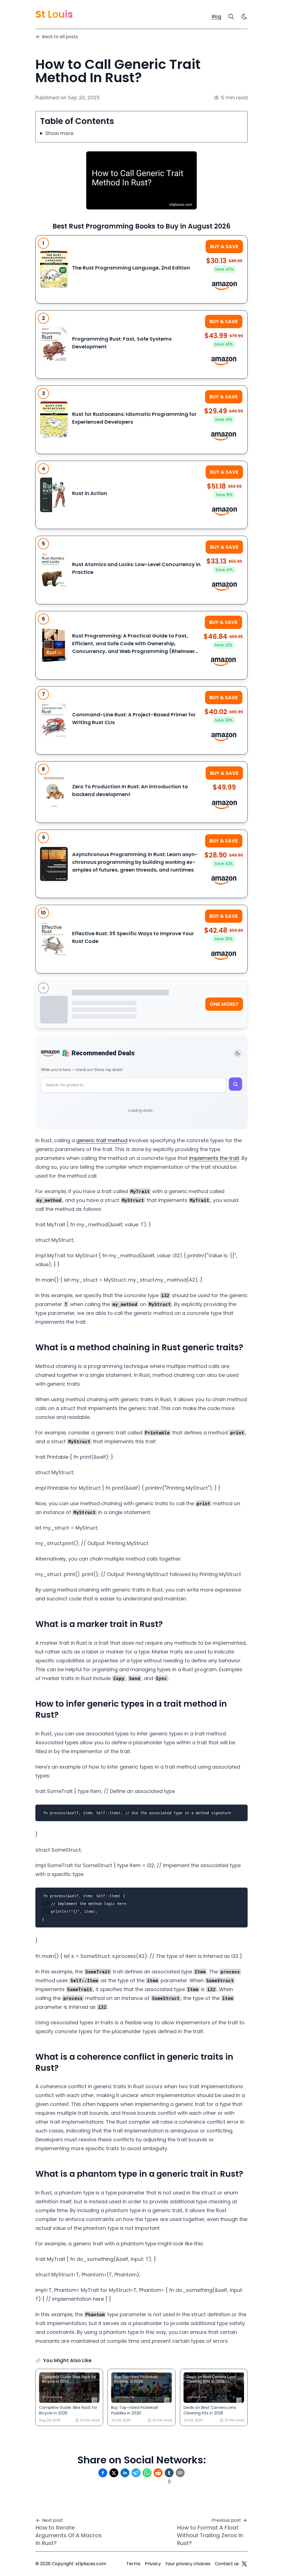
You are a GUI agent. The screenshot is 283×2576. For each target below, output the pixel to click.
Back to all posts (60, 37)
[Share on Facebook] (103, 2473)
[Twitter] (244, 2564)
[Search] (231, 17)
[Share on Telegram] (136, 2473)
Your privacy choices (188, 2564)
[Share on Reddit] (158, 2473)
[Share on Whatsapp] (147, 2473)
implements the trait (214, 1158)
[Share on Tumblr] (169, 2473)
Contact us (227, 2564)
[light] (244, 17)
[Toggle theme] (238, 1053)
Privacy (153, 2564)
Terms (133, 2564)
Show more (59, 133)
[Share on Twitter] (114, 2473)
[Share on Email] (180, 2473)
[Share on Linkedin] (125, 2473)
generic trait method (102, 1140)
